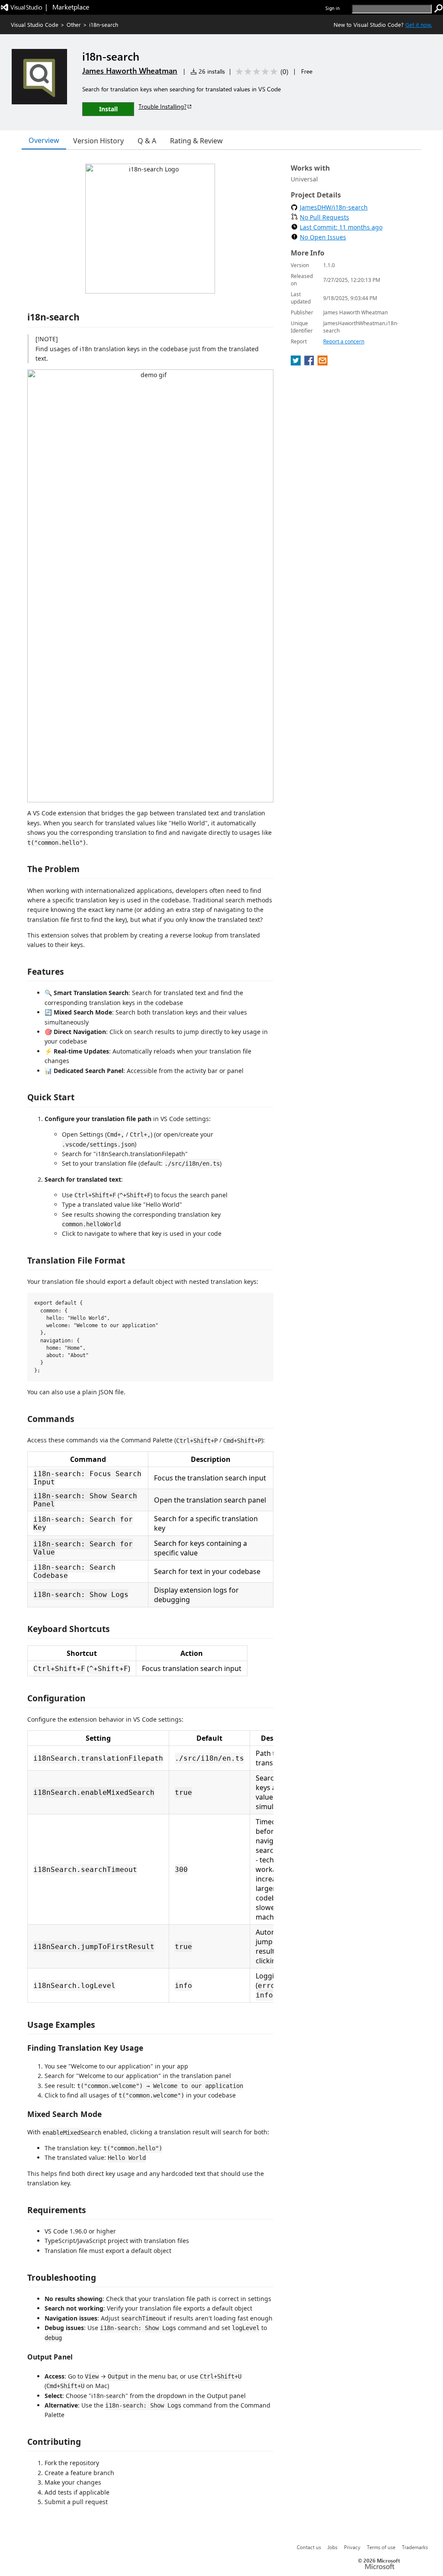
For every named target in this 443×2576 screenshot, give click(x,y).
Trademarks (415, 2547)
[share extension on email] (323, 363)
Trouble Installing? (162, 106)
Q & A (147, 141)
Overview (44, 140)
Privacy (352, 2547)
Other (74, 24)
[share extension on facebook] (310, 363)
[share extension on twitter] (297, 363)
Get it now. (419, 24)
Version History (98, 141)
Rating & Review (196, 141)
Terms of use (381, 2547)
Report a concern (344, 341)
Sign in (332, 8)
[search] (439, 9)
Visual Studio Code (35, 24)
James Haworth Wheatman (130, 71)
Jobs (332, 2547)
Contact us (309, 2547)
